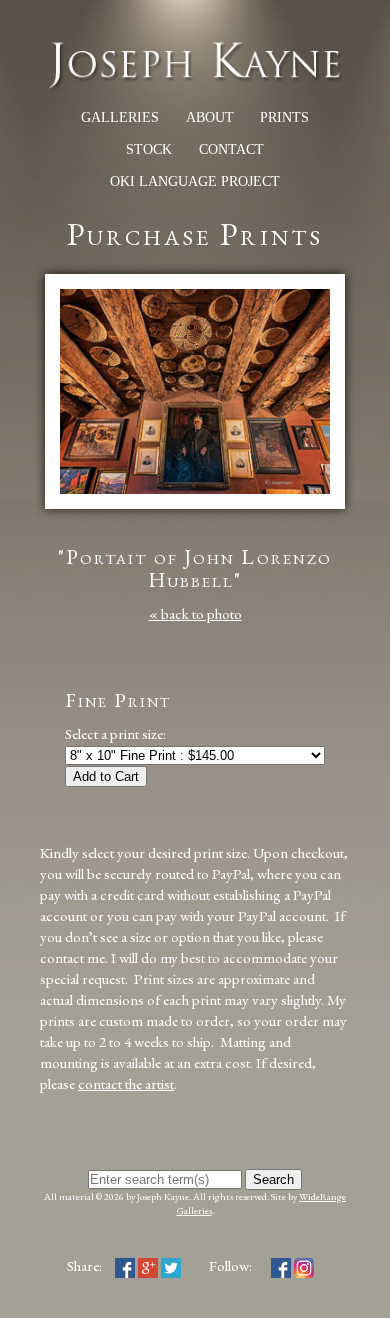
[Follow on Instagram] (304, 1265)
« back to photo (195, 613)
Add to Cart (106, 776)
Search (273, 1179)
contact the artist (126, 1083)
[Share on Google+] (148, 1265)
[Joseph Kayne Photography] (195, 85)
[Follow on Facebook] (281, 1265)
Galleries (120, 117)
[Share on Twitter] (171, 1265)
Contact (231, 149)
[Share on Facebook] (125, 1265)
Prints (284, 117)
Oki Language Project (195, 181)
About (210, 117)
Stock (149, 149)
